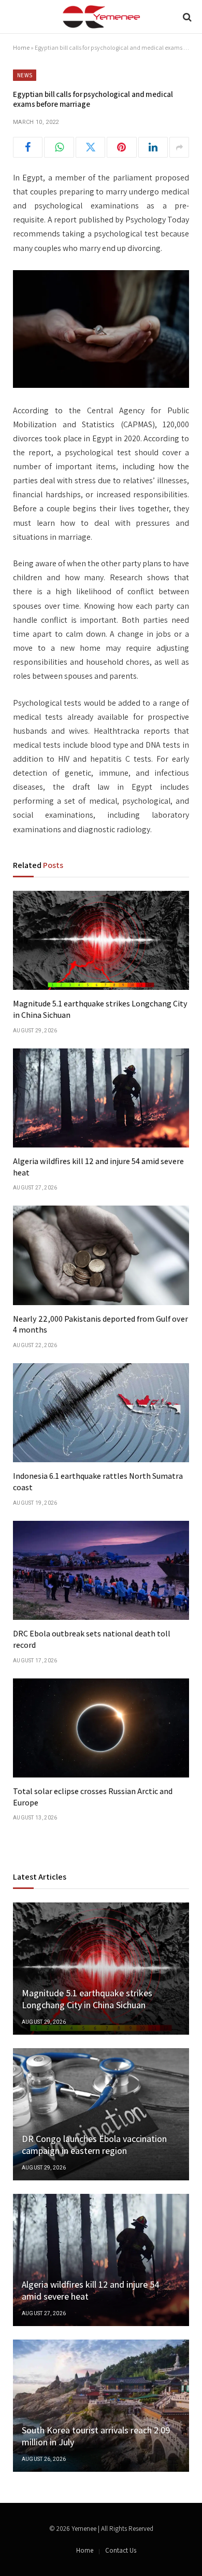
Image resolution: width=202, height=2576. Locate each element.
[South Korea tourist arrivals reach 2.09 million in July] (101, 2406)
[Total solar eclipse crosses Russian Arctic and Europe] (101, 1728)
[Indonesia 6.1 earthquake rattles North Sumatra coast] (101, 1413)
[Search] (186, 17)
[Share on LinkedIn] (153, 147)
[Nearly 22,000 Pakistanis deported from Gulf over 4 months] (101, 1255)
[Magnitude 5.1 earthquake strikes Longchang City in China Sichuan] (101, 940)
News (25, 75)
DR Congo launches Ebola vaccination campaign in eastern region (94, 2145)
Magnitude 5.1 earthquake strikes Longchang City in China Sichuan (87, 1999)
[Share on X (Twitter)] (90, 147)
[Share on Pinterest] (121, 147)
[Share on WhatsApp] (59, 147)
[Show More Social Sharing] (179, 147)
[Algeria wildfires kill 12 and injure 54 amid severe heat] (101, 1098)
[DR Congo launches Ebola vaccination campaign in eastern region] (101, 2114)
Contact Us (121, 2550)
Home (21, 47)
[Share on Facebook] (28, 147)
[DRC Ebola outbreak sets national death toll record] (101, 1570)
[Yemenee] (101, 17)
